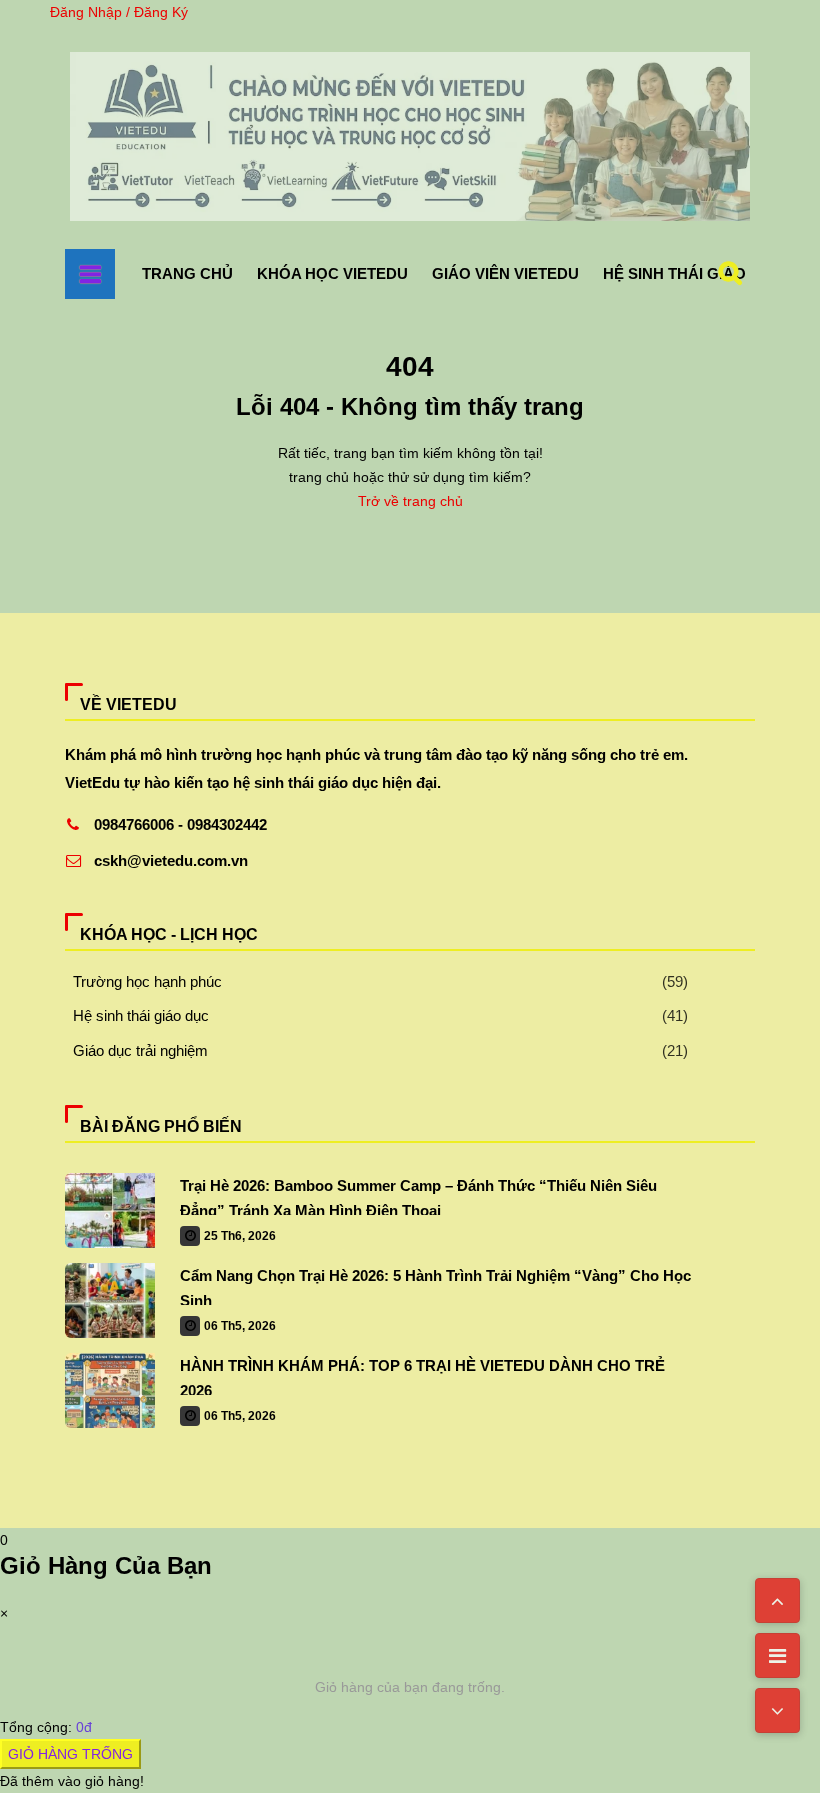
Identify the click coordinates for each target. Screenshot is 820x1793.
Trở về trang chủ (410, 501)
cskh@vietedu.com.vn (171, 860)
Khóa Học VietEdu (332, 273)
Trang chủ (187, 273)
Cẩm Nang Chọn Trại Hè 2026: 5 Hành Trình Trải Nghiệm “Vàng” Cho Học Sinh (435, 1286)
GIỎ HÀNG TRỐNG (70, 1754)
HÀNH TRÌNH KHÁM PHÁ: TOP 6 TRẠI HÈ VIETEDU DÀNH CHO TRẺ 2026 (422, 1376)
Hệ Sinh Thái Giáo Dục (693, 273)
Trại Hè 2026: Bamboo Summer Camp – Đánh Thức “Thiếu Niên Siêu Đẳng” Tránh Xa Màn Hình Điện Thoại (418, 1196)
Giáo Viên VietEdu (505, 273)
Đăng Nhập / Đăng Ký (119, 12)
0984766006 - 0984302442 (180, 824)
